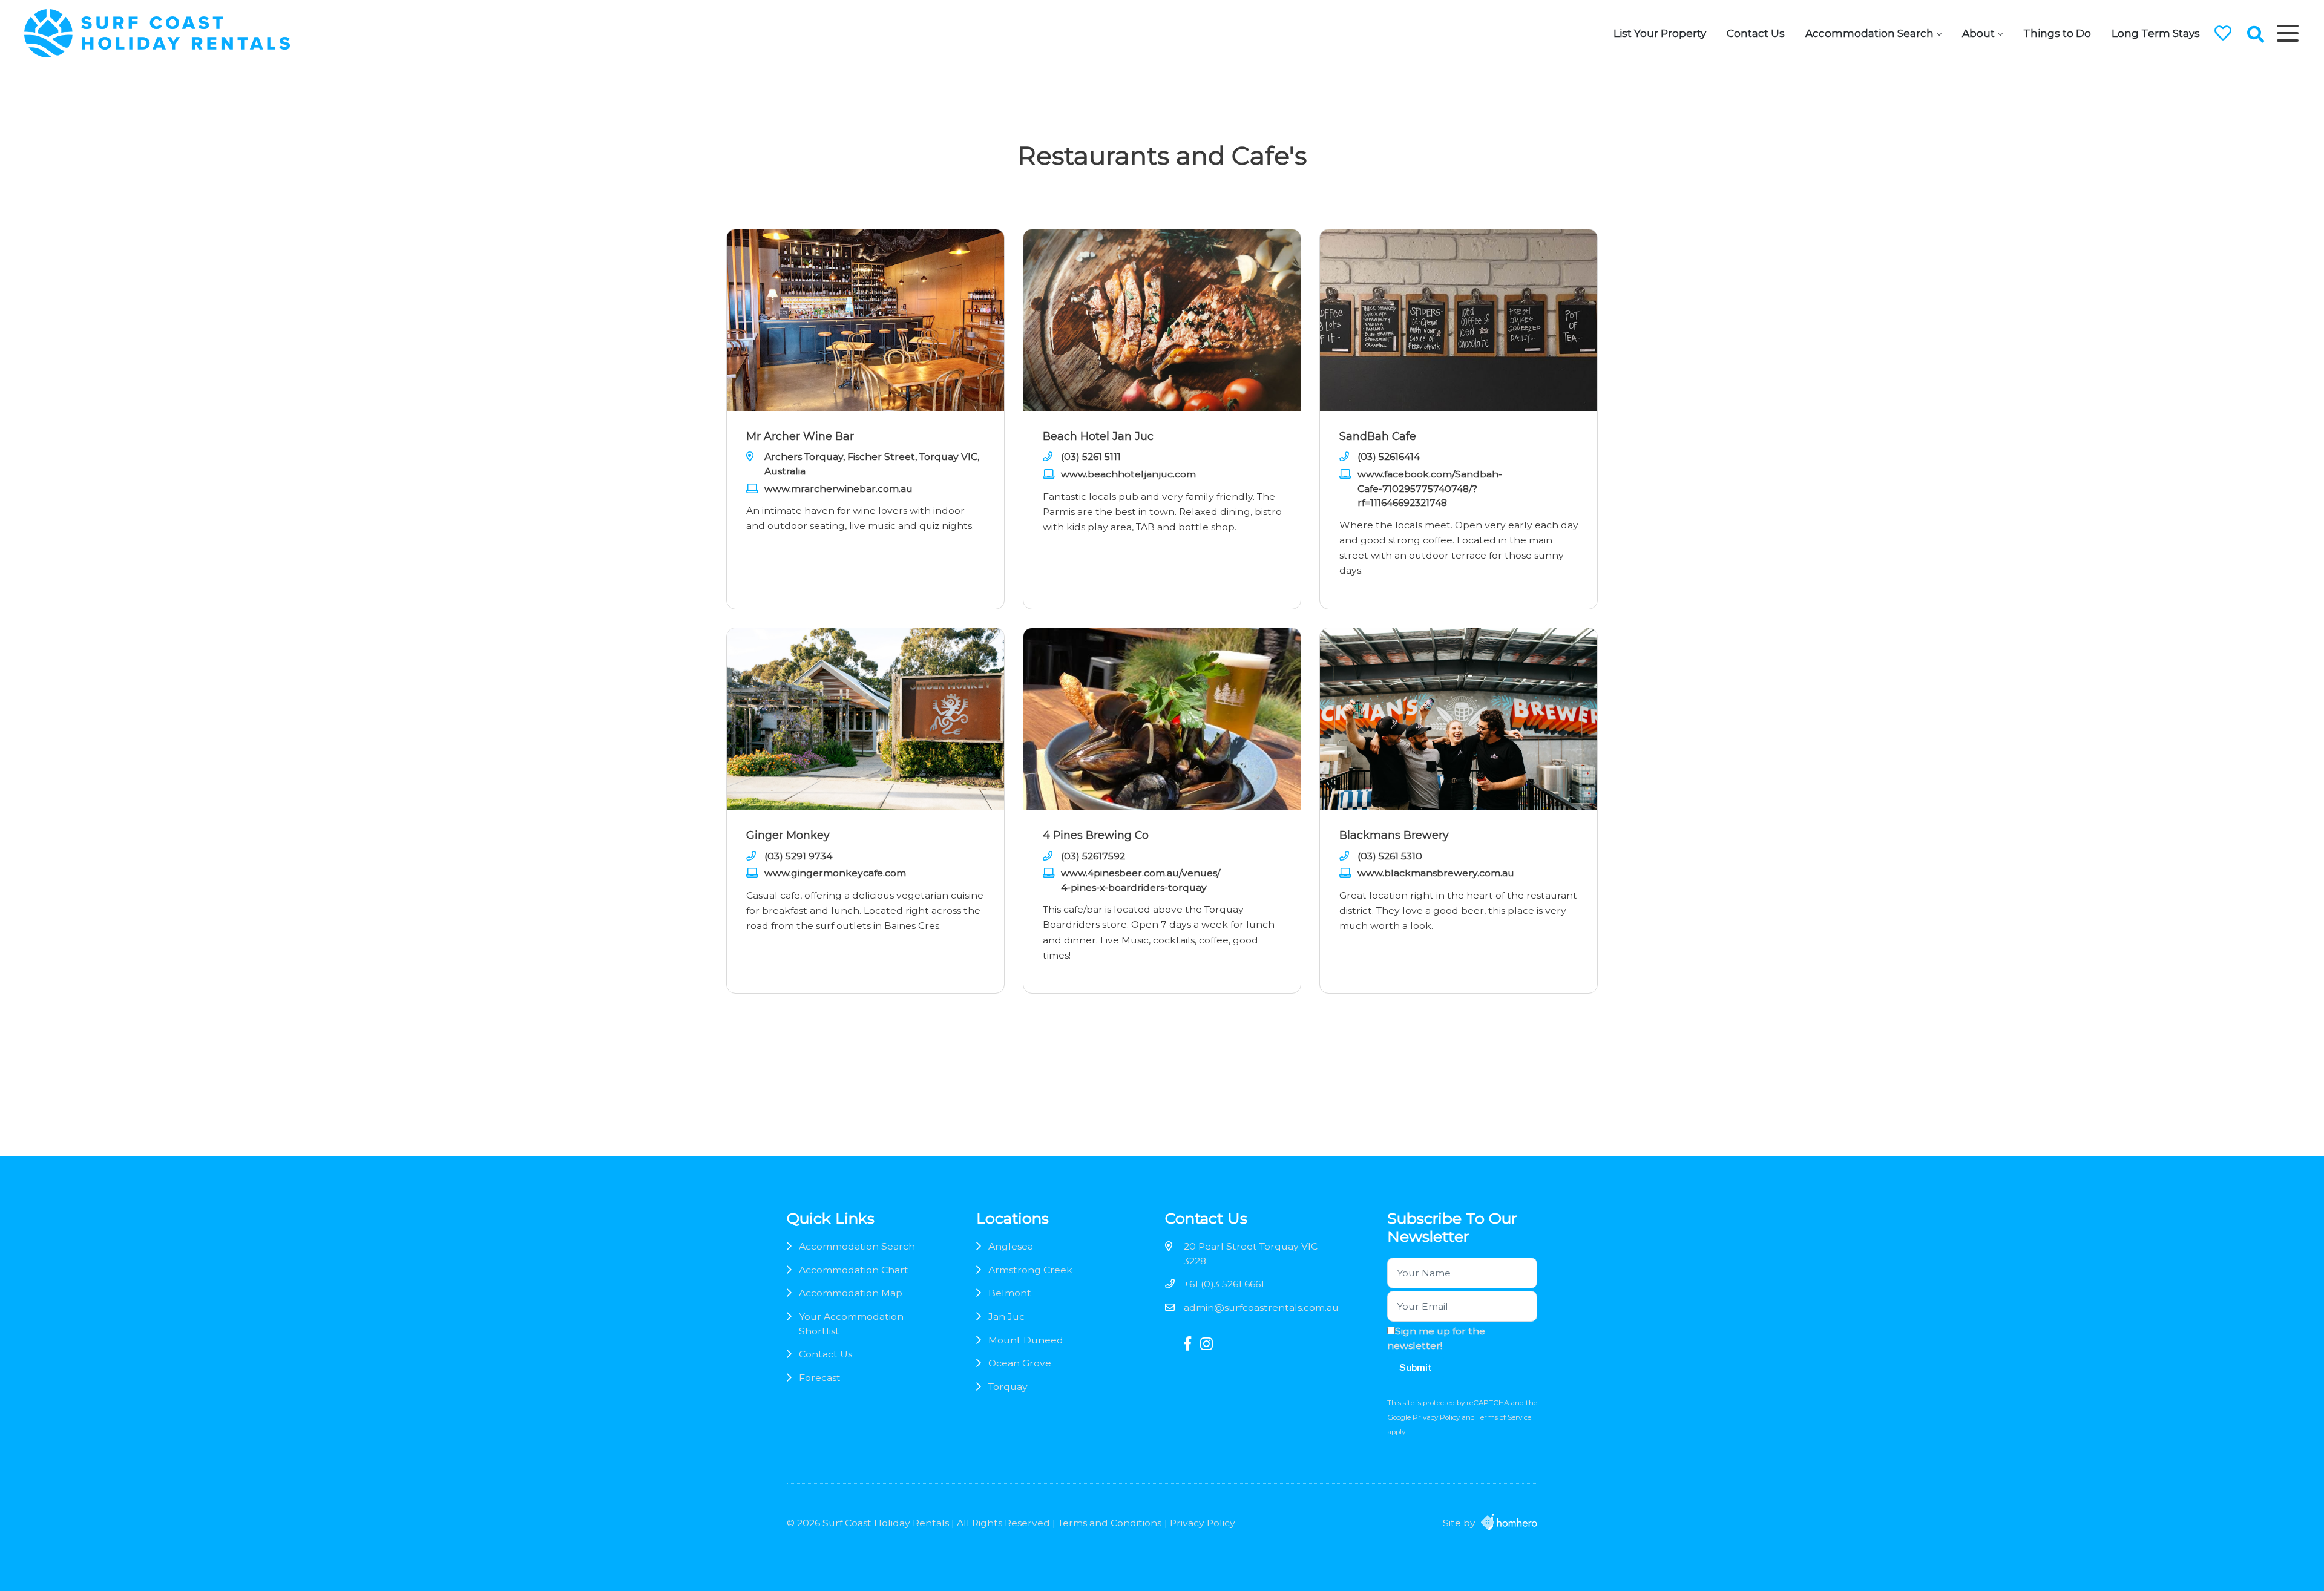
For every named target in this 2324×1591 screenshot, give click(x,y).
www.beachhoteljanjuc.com (1128, 474)
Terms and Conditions (1110, 1523)
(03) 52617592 (1093, 856)
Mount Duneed (1026, 1340)
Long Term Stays (2156, 33)
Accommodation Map (851, 1293)
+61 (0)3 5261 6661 (1224, 1284)
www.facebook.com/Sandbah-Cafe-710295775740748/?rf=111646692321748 (1430, 488)
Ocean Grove (1020, 1363)
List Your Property (1660, 33)
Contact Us (1756, 33)
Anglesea (1011, 1246)
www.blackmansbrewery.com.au (1436, 873)
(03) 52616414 (1389, 457)
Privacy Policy (1437, 1417)
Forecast (820, 1378)
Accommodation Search (1869, 33)
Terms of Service (1504, 1417)
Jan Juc (1006, 1317)
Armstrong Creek (1030, 1270)
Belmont (1010, 1293)
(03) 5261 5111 (1091, 457)
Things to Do (2057, 33)
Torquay (1008, 1387)
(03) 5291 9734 (798, 856)
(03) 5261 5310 (1390, 856)
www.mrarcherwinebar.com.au (839, 489)
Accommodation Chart (854, 1270)
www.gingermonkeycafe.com (835, 873)
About (1978, 33)
